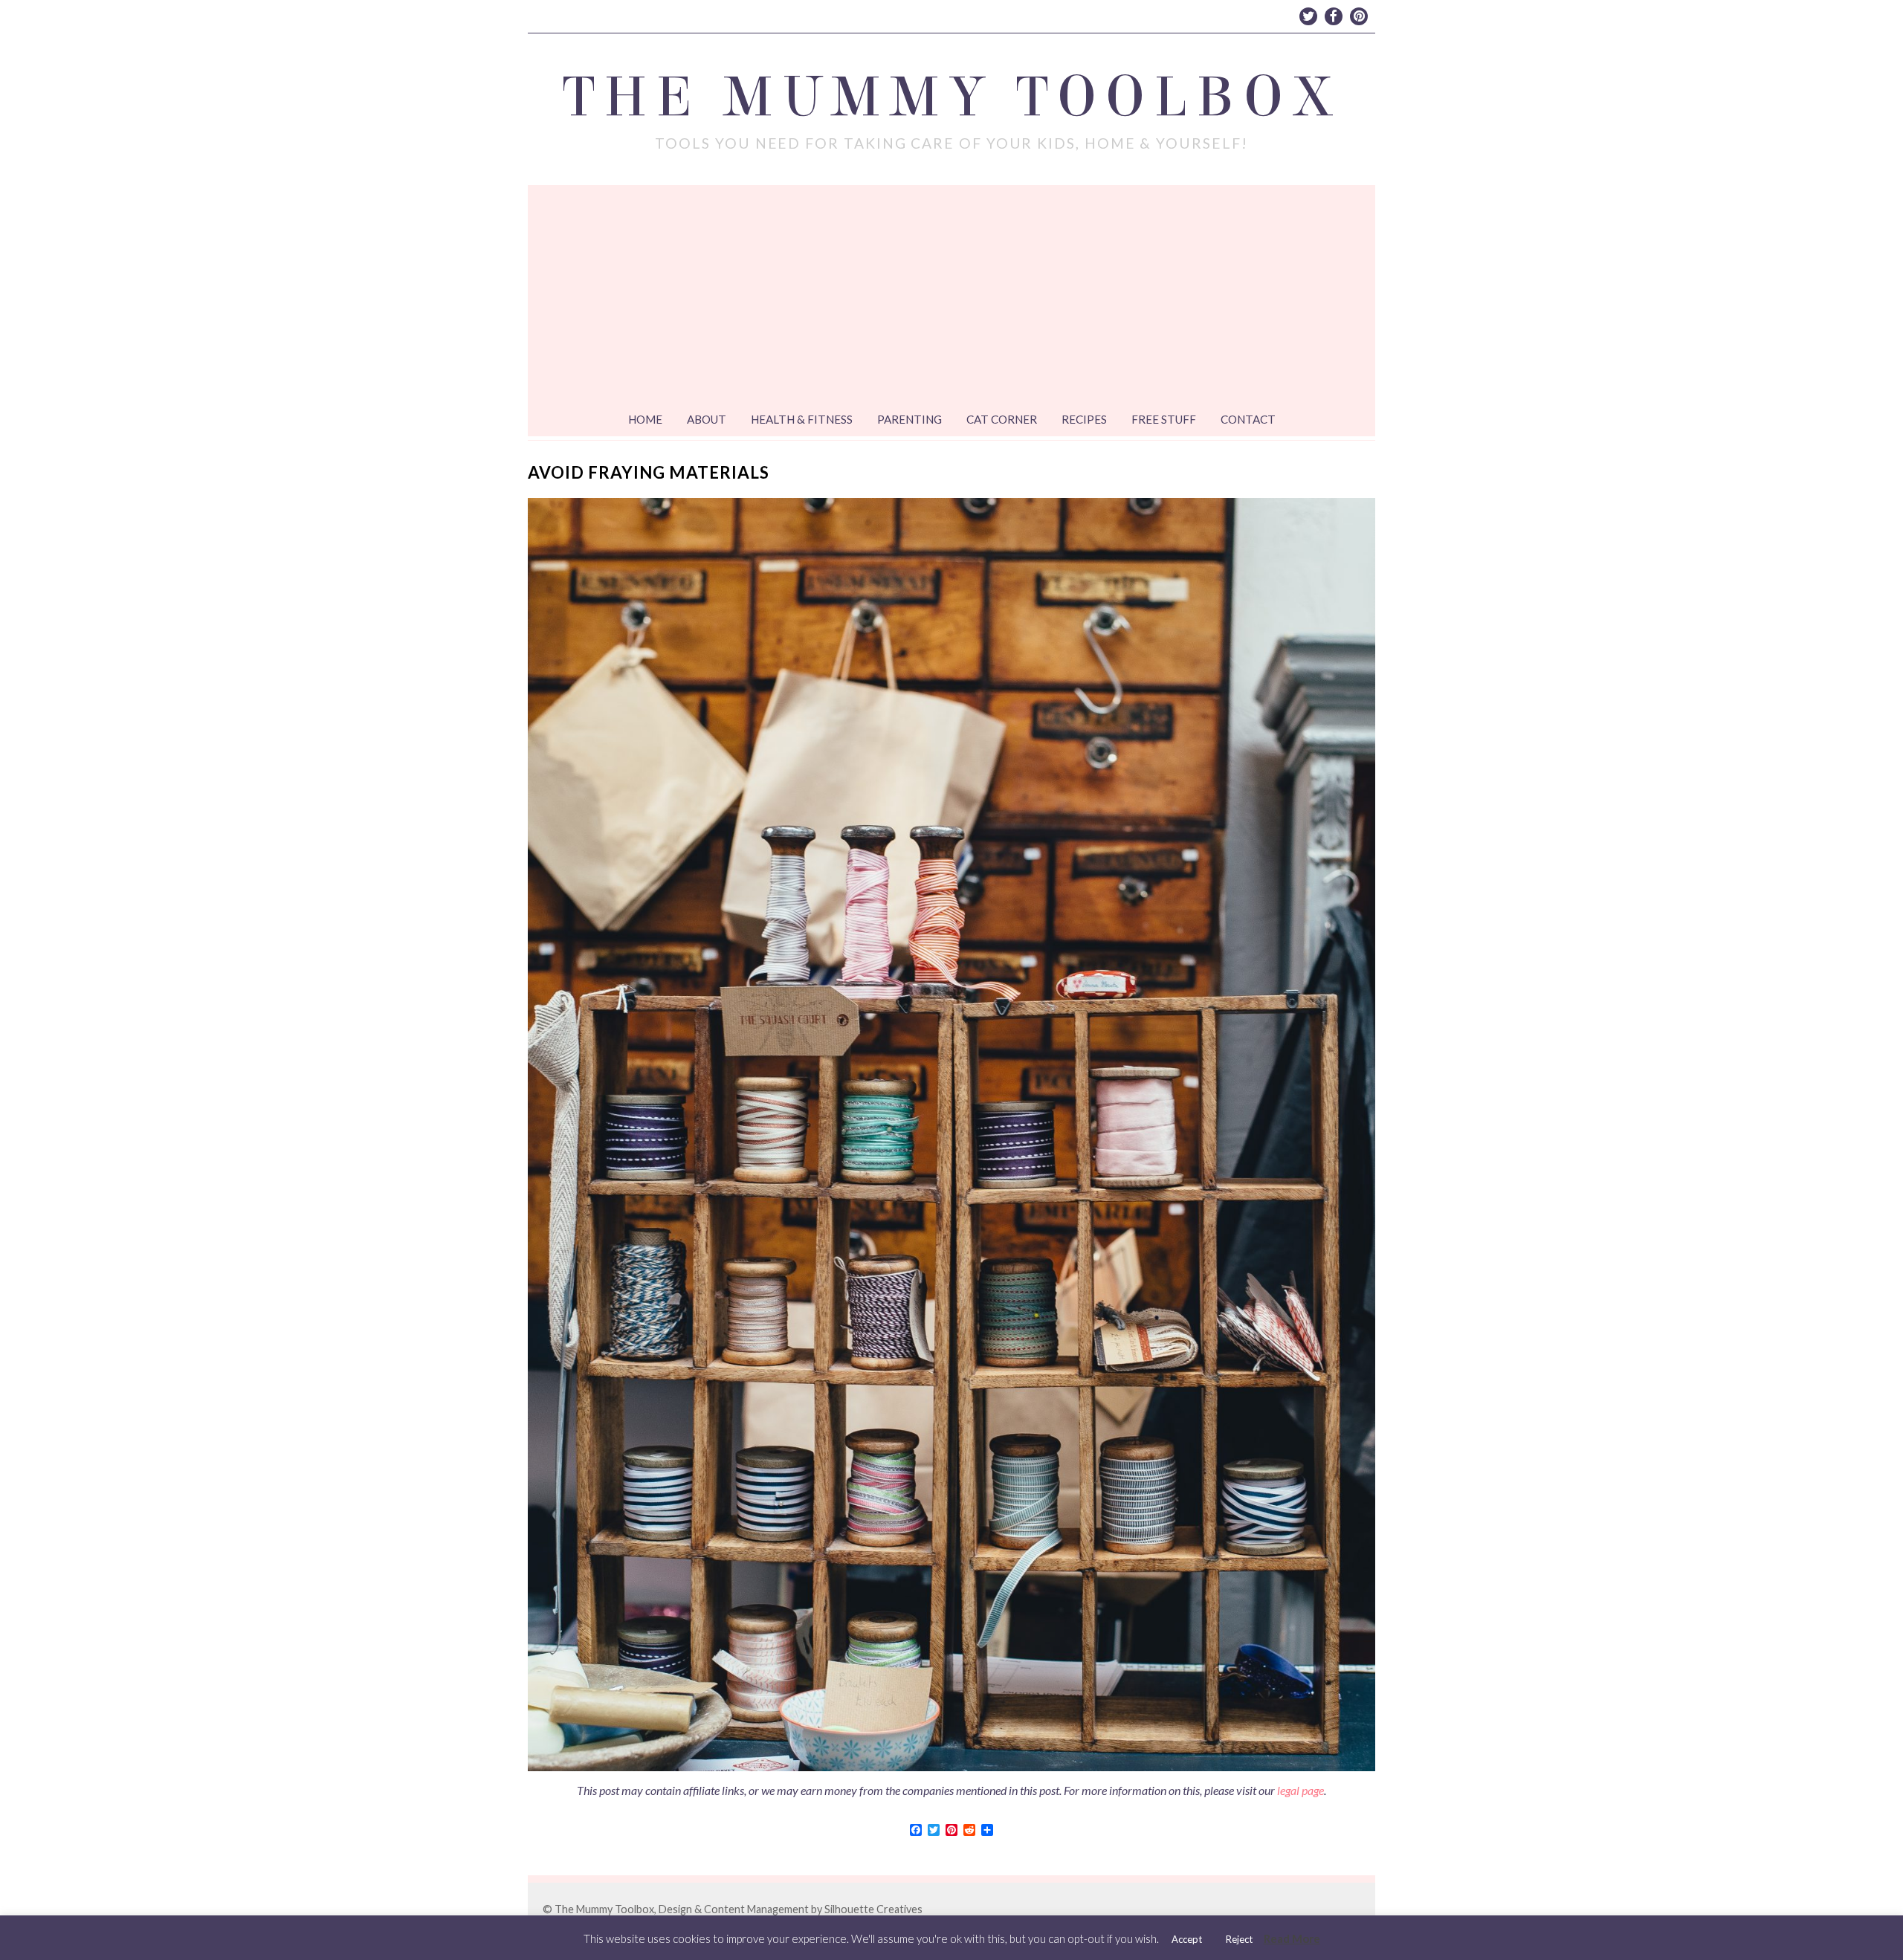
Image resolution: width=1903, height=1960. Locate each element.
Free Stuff (1164, 419)
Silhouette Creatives (873, 1909)
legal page (1301, 1790)
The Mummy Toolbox (952, 97)
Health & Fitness (802, 419)
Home (645, 419)
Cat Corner (1002, 419)
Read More (1292, 1938)
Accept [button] (1187, 1939)
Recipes (1084, 419)
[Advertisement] (951, 297)
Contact (1248, 419)
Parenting (910, 419)
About (707, 419)
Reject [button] (1239, 1939)
